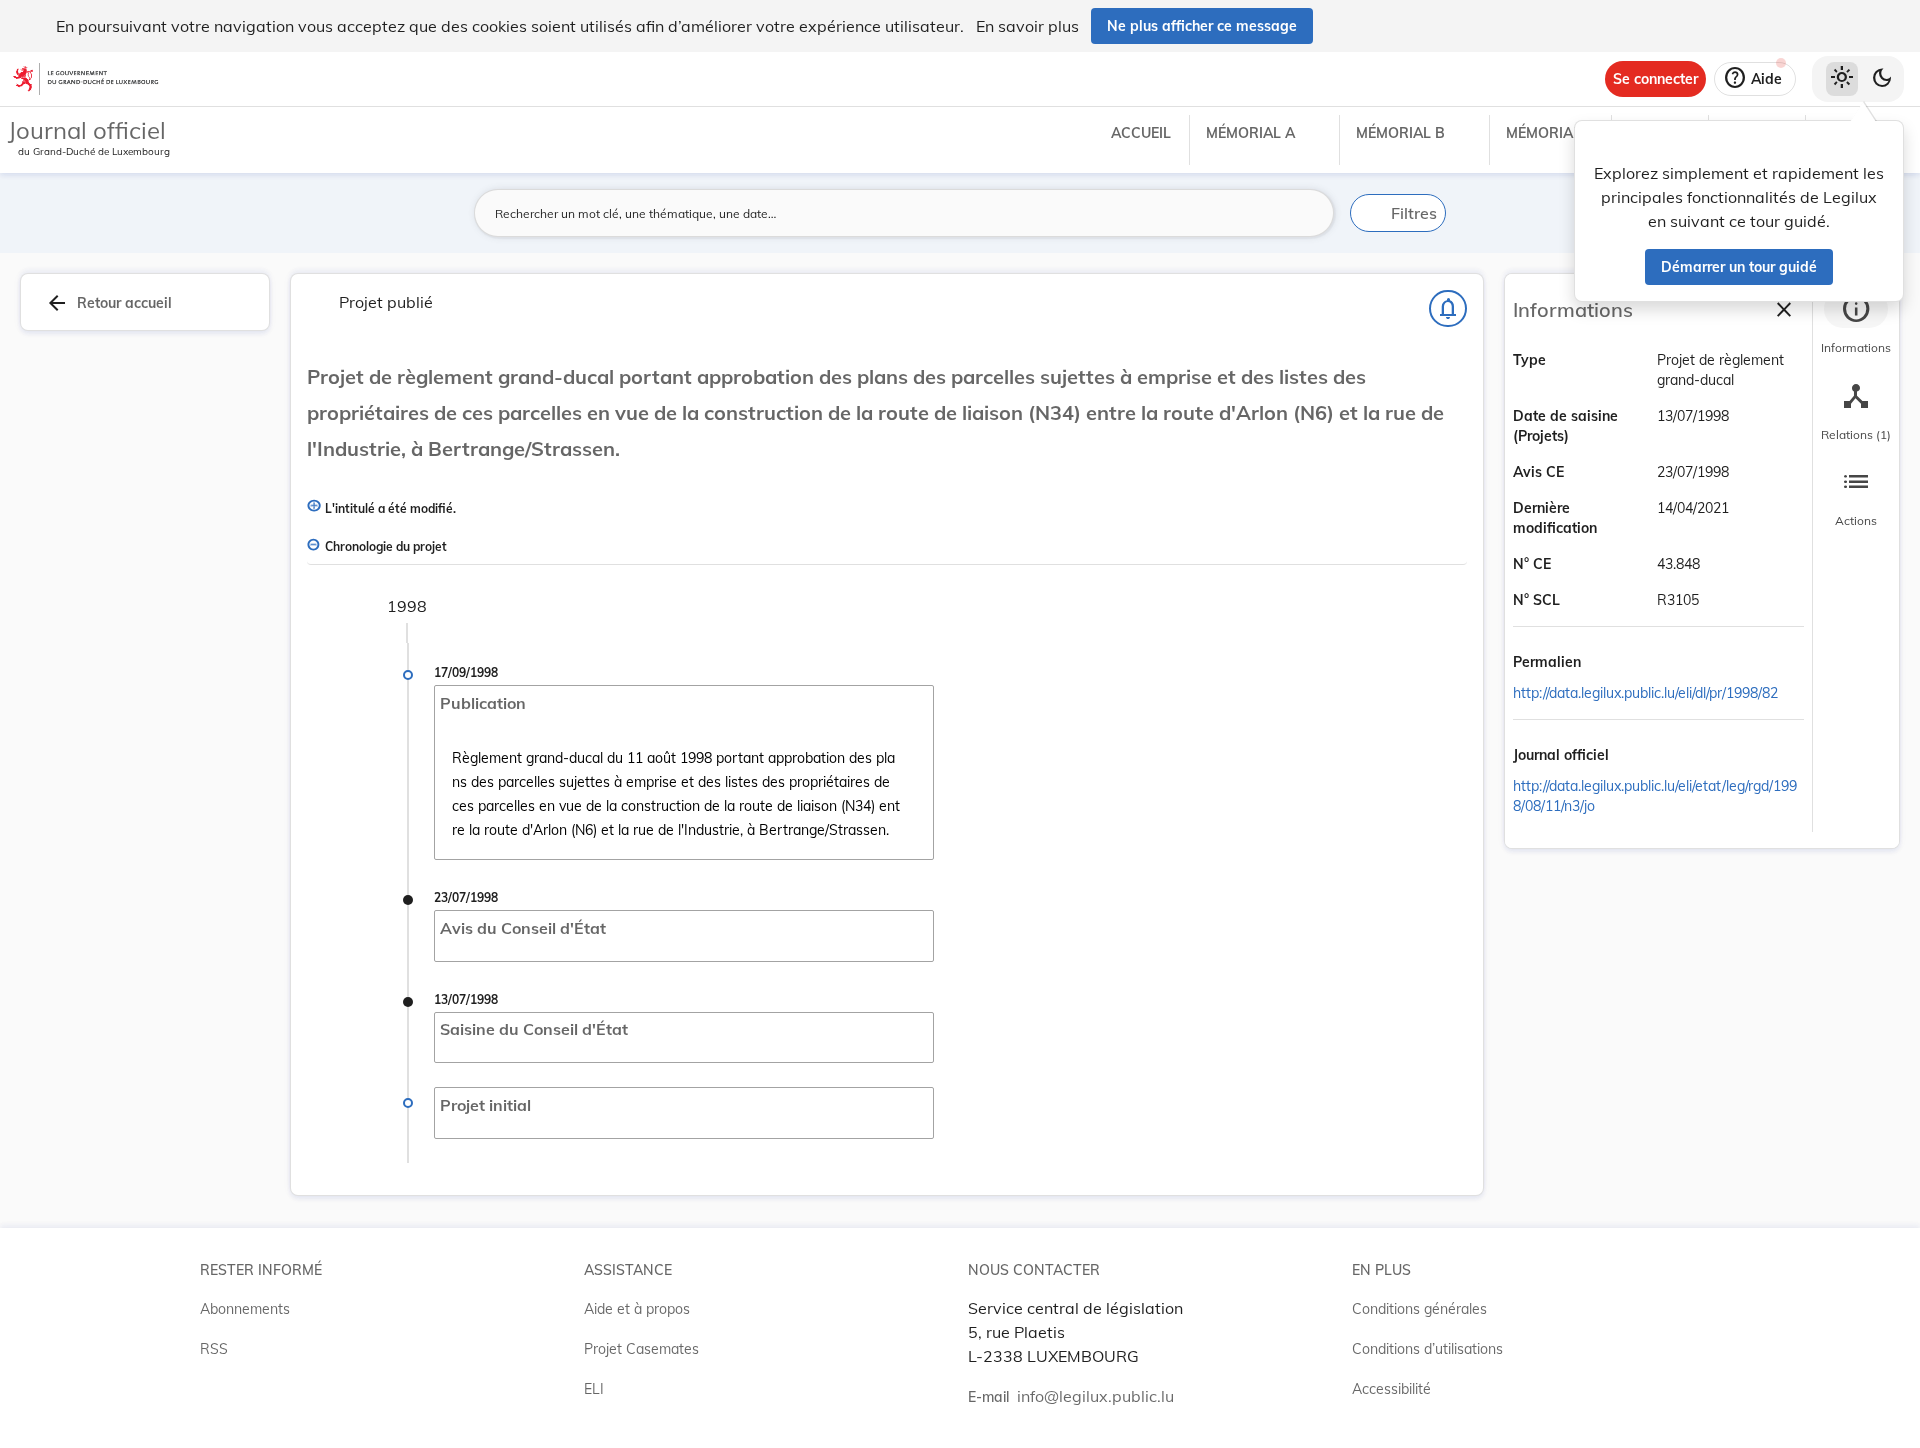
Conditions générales (1419, 1309)
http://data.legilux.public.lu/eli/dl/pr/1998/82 (1645, 693)
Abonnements (245, 1309)
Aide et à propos (637, 1309)
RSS (214, 1349)
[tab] (1856, 325)
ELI (594, 1389)
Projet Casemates (641, 1349)
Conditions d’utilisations (1427, 1349)
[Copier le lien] (1609, 663)
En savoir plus (1027, 26)
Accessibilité (1391, 1389)
